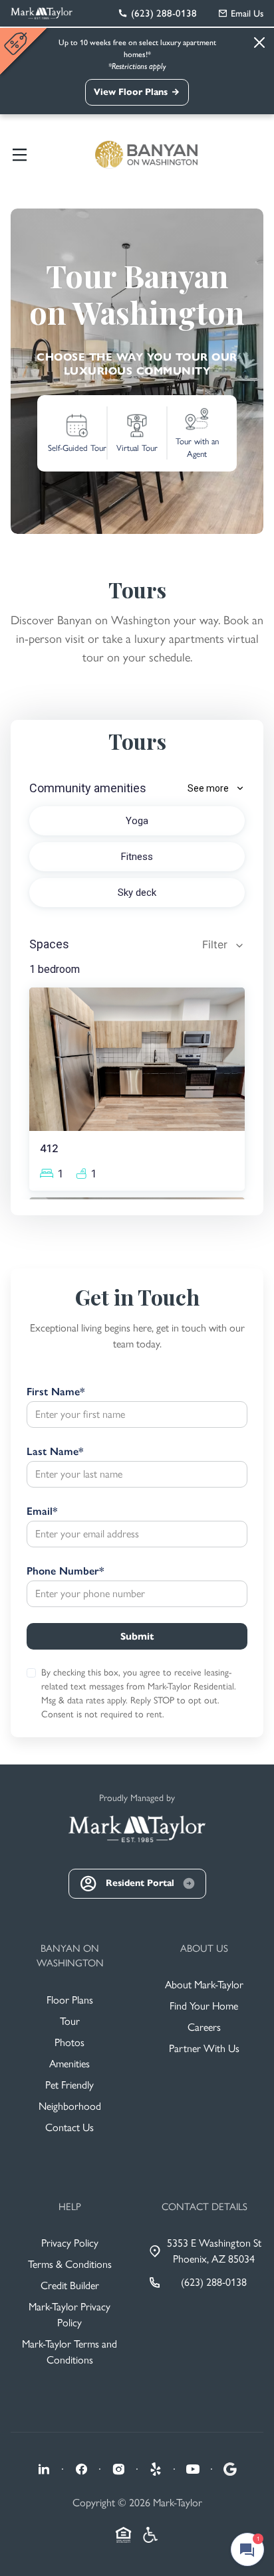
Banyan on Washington (70, 1956)
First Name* (56, 1392)
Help (70, 2207)
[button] (27, 404)
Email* (42, 1511)
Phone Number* (65, 1571)
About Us (204, 1948)
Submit (137, 1636)
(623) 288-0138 (214, 2282)
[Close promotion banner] (17, 43)
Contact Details (205, 2207)
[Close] (259, 43)
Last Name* (55, 1451)
